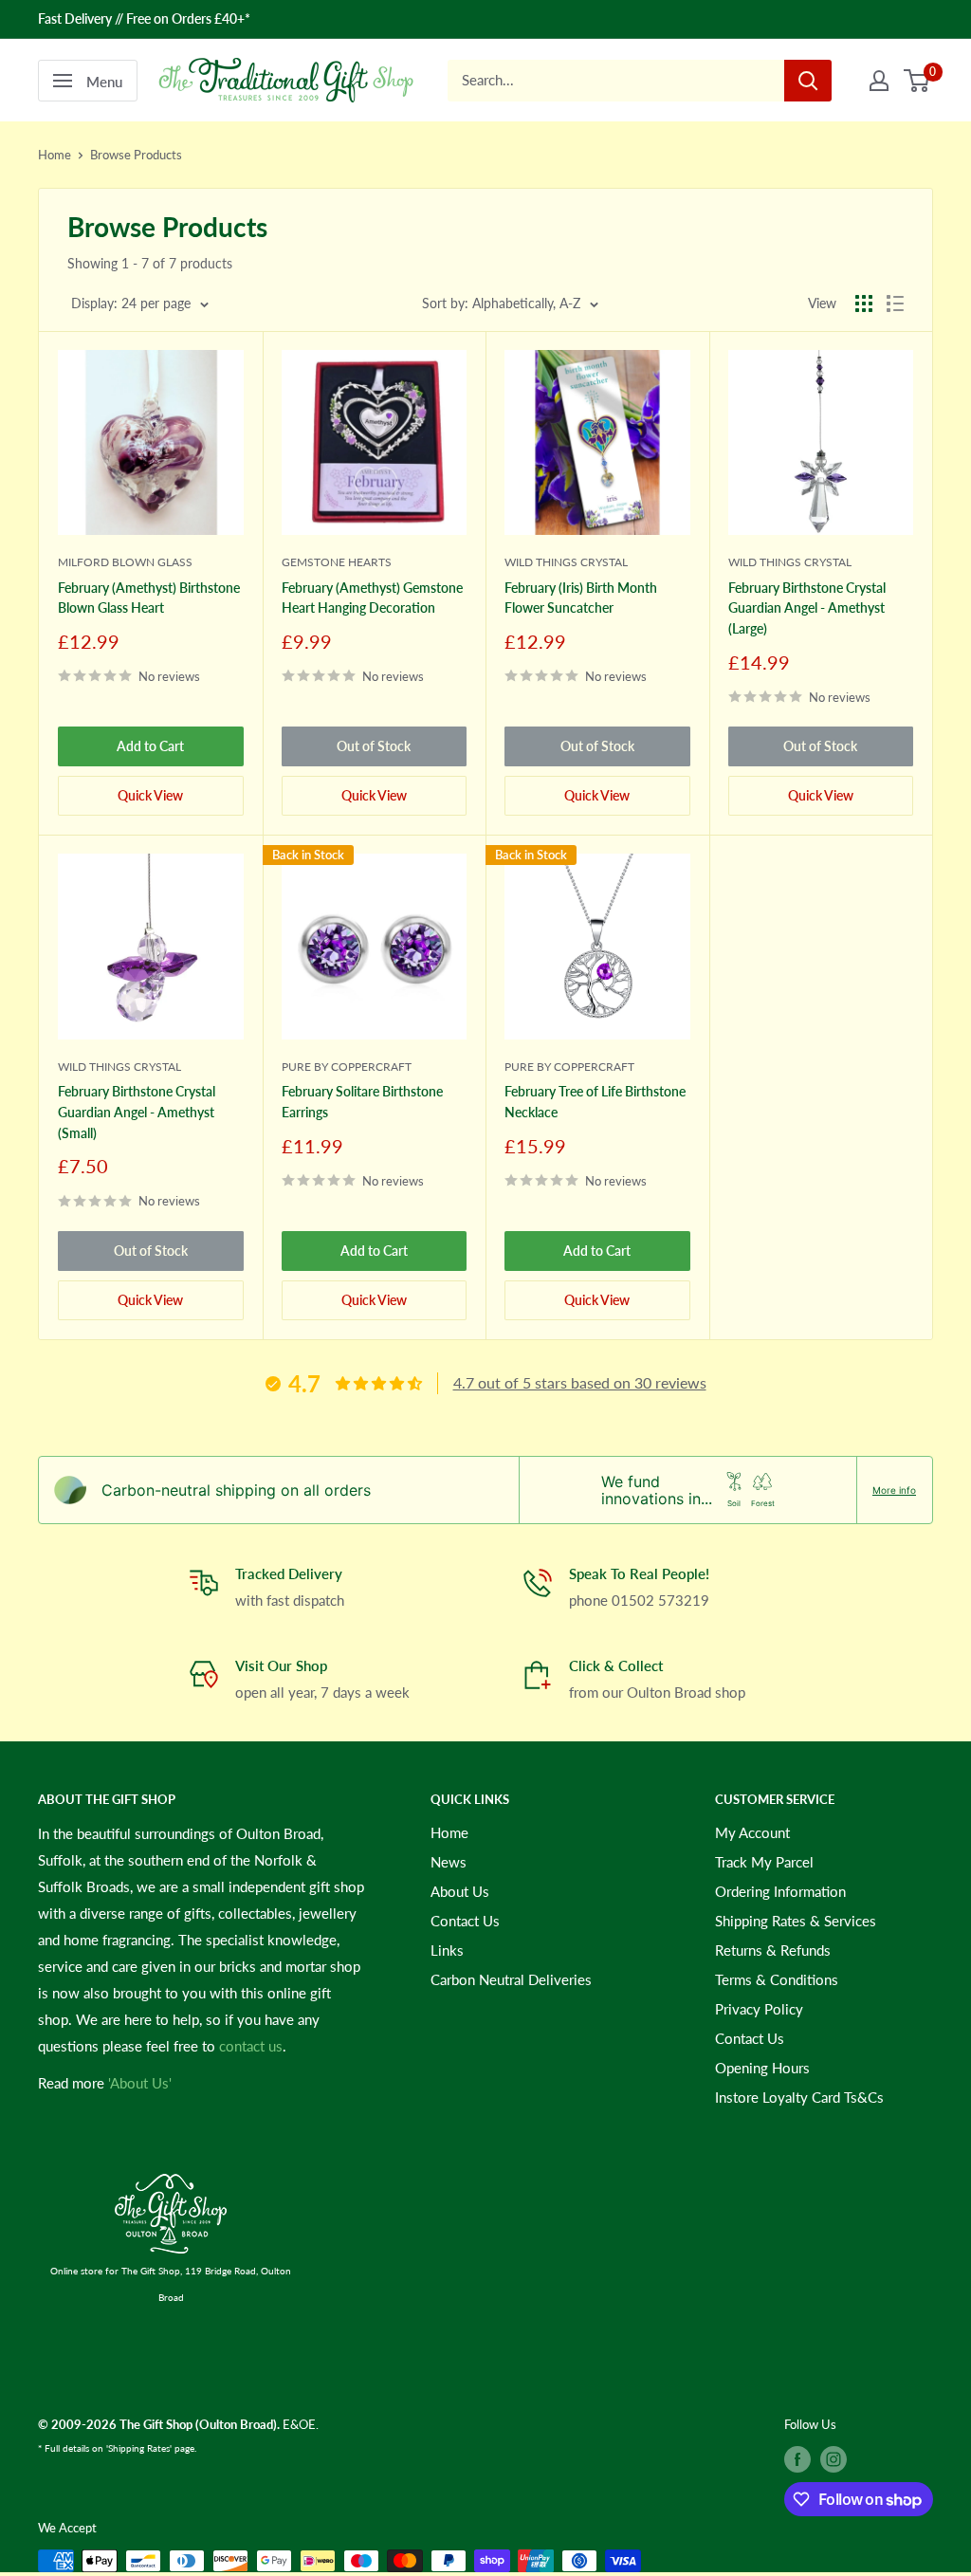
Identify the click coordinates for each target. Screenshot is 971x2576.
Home (55, 155)
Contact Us (465, 1921)
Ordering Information (780, 1891)
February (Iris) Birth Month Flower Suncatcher (581, 598)
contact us (251, 2046)
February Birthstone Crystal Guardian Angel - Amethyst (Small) (137, 1112)
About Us (460, 1891)
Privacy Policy (759, 2009)
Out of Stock (374, 746)
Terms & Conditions (777, 1979)
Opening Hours (762, 2068)
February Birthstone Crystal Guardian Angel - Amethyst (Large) (807, 608)
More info (894, 1490)
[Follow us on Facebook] (797, 2459)
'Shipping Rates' (139, 2448)
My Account (752, 1832)
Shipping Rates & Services (796, 1921)
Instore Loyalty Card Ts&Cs (799, 2097)
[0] (917, 81)
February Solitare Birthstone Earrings (362, 1102)
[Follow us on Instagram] (834, 2459)
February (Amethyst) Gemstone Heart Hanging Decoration (372, 598)
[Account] (879, 81)
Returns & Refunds (773, 1950)
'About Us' (140, 2083)
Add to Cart (150, 746)
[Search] (808, 81)
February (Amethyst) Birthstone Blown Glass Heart (149, 598)
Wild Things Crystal (566, 562)
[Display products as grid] (864, 304)
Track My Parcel (764, 1862)
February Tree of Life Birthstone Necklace (595, 1102)
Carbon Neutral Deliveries (511, 1979)
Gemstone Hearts (337, 562)
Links (447, 1950)
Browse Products (136, 155)
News (449, 1862)
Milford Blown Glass (125, 562)
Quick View (150, 795)
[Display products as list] (895, 304)
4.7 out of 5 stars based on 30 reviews (580, 1382)
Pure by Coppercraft (347, 1067)
